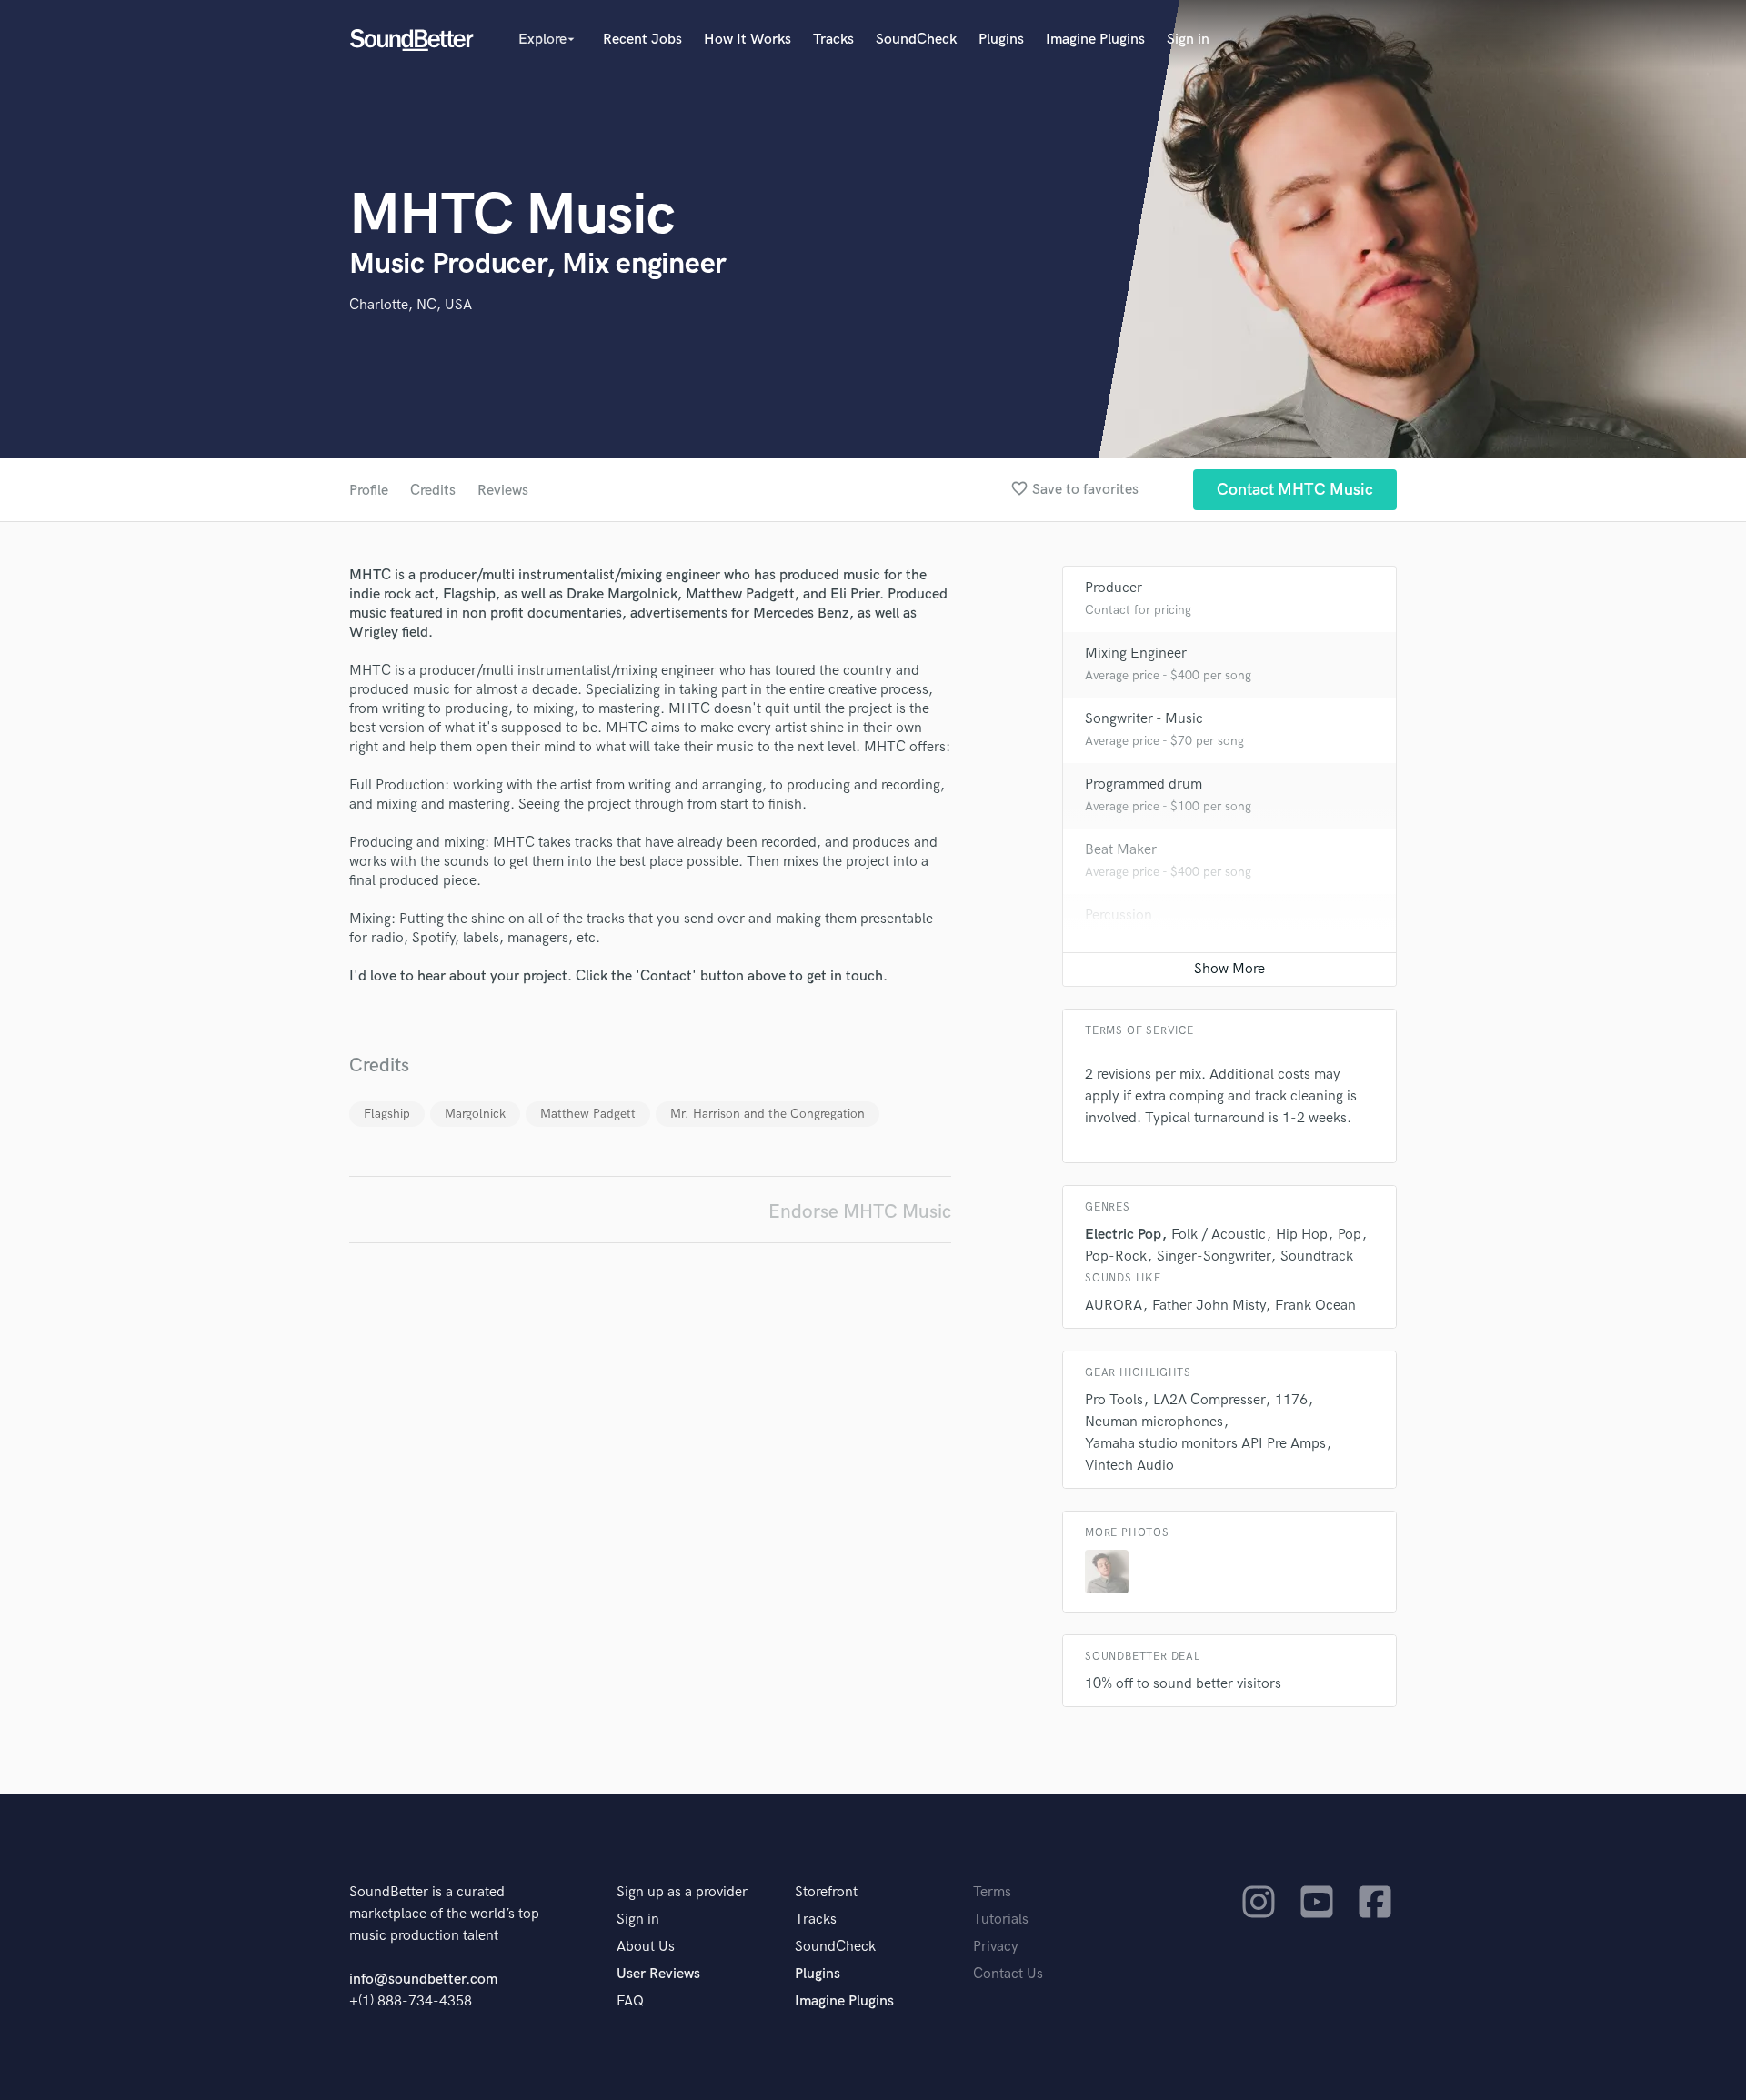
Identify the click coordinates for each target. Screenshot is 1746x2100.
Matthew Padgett (588, 1114)
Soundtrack (1317, 1256)
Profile (369, 491)
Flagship (387, 1114)
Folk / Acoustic (1219, 1235)
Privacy (996, 1947)
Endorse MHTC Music (860, 1212)
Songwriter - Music (1144, 719)
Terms (992, 1892)
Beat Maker (1121, 850)
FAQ (630, 2001)
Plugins (1001, 40)
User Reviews (658, 1974)
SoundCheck (916, 40)
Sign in (1188, 40)
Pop (1350, 1235)
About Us (646, 1947)
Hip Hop (1302, 1235)
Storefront (826, 1892)
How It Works (748, 40)
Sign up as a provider (682, 1892)
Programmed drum (1144, 784)
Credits (433, 491)
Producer (1114, 588)
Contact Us (1008, 1974)
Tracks (833, 40)
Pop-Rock (1116, 1256)
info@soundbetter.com (423, 1979)
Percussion (1119, 915)
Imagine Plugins (1095, 40)
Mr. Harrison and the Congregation (768, 1114)
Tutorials (1001, 1919)
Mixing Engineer (1136, 653)
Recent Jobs (642, 40)
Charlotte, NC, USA (411, 305)
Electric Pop (1123, 1235)
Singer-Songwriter (1214, 1256)
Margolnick (475, 1114)
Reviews (503, 491)
